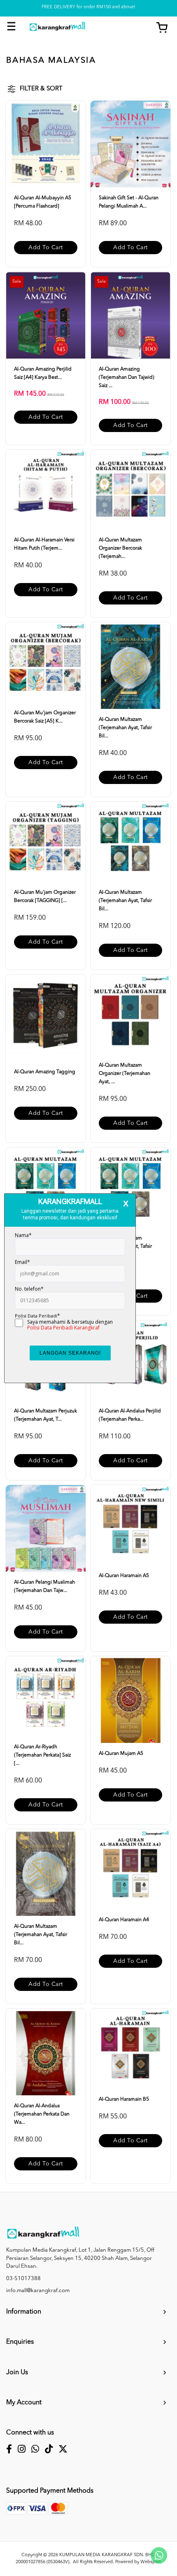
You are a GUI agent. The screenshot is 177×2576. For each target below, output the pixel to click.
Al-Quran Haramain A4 (124, 1920)
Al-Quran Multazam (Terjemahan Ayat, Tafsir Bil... (125, 728)
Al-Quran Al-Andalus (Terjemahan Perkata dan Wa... (42, 2114)
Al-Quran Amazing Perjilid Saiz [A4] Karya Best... (43, 373)
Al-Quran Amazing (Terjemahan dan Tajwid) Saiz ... (127, 378)
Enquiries (20, 2342)
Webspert (150, 2562)
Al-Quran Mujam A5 (121, 1754)
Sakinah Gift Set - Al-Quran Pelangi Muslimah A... (129, 202)
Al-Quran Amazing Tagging (45, 1072)
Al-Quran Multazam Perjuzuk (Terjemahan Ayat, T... (45, 1415)
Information (24, 2312)
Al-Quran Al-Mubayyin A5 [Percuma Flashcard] (43, 202)
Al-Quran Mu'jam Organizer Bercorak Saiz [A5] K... (45, 717)
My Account (24, 2403)
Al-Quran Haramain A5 (124, 1576)
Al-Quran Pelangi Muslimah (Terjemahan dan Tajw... (44, 1587)
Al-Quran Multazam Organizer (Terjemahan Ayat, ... (125, 1074)
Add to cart (46, 248)
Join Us (17, 2373)
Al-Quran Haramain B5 (124, 2099)
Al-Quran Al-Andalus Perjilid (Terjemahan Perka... (130, 1415)
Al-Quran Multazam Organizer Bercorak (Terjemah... (120, 548)
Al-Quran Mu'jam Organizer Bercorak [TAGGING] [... (45, 897)
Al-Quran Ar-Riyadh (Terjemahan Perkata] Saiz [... (42, 1755)
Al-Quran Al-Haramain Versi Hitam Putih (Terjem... (44, 544)
